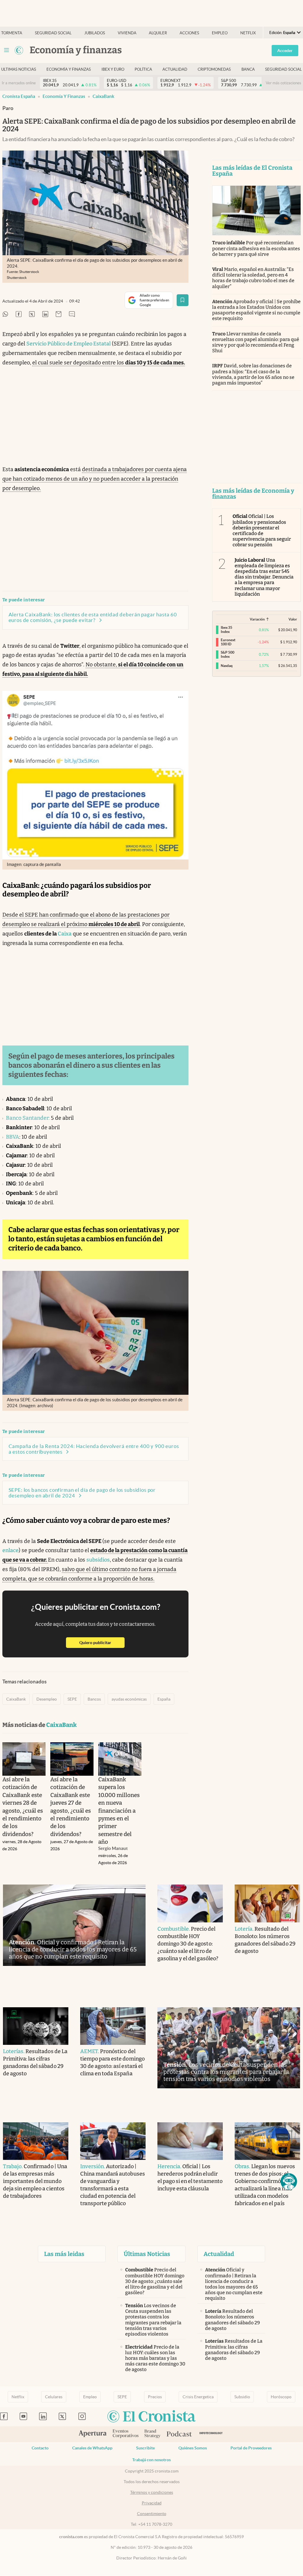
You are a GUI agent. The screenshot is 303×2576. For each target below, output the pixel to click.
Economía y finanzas (69, 69)
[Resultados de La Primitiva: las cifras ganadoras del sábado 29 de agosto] (36, 2026)
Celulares (54, 2397)
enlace (11, 1550)
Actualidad (175, 69)
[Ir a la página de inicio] (19, 50)
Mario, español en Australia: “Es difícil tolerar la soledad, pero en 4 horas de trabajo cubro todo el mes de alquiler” (253, 278)
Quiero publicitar (102, 1642)
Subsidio (242, 2397)
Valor (293, 619)
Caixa (65, 934)
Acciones (189, 33)
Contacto (40, 2448)
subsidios (98, 1560)
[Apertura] (93, 2434)
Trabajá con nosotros (151, 2460)
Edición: (282, 33)
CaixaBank (103, 96)
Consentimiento (152, 2514)
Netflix (248, 33)
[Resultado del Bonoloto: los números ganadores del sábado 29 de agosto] (267, 1903)
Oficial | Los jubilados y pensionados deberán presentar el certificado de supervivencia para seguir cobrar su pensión (262, 530)
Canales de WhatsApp (92, 2448)
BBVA (13, 1137)
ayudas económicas (129, 1699)
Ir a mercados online (19, 83)
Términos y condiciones (152, 2492)
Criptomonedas (214, 69)
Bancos (94, 1699)
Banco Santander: (28, 1118)
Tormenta (12, 33)
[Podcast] (179, 2434)
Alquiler (158, 33)
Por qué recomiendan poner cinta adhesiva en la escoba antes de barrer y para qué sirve (256, 248)
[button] (289, 2181)
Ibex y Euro (113, 69)
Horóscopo (281, 2397)
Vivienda (127, 33)
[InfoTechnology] (211, 2434)
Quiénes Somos (193, 2448)
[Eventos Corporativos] (125, 2434)
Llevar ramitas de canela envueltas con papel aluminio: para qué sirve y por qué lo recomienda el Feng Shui (256, 342)
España (164, 1699)
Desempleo (47, 1699)
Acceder (285, 51)
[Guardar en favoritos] (183, 300)
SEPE (72, 1699)
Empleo (220, 33)
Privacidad (152, 2503)
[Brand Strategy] (153, 2434)
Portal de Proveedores (251, 2448)
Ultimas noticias (19, 69)
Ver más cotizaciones (283, 83)
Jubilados (95, 33)
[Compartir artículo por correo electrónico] (59, 315)
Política (143, 69)
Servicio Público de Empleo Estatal (69, 344)
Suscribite (145, 2448)
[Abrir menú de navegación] (7, 50)
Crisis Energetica (198, 2397)
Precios (155, 2397)
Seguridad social (53, 33)
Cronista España (19, 96)
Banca (248, 69)
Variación (257, 619)
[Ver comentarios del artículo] (72, 315)
